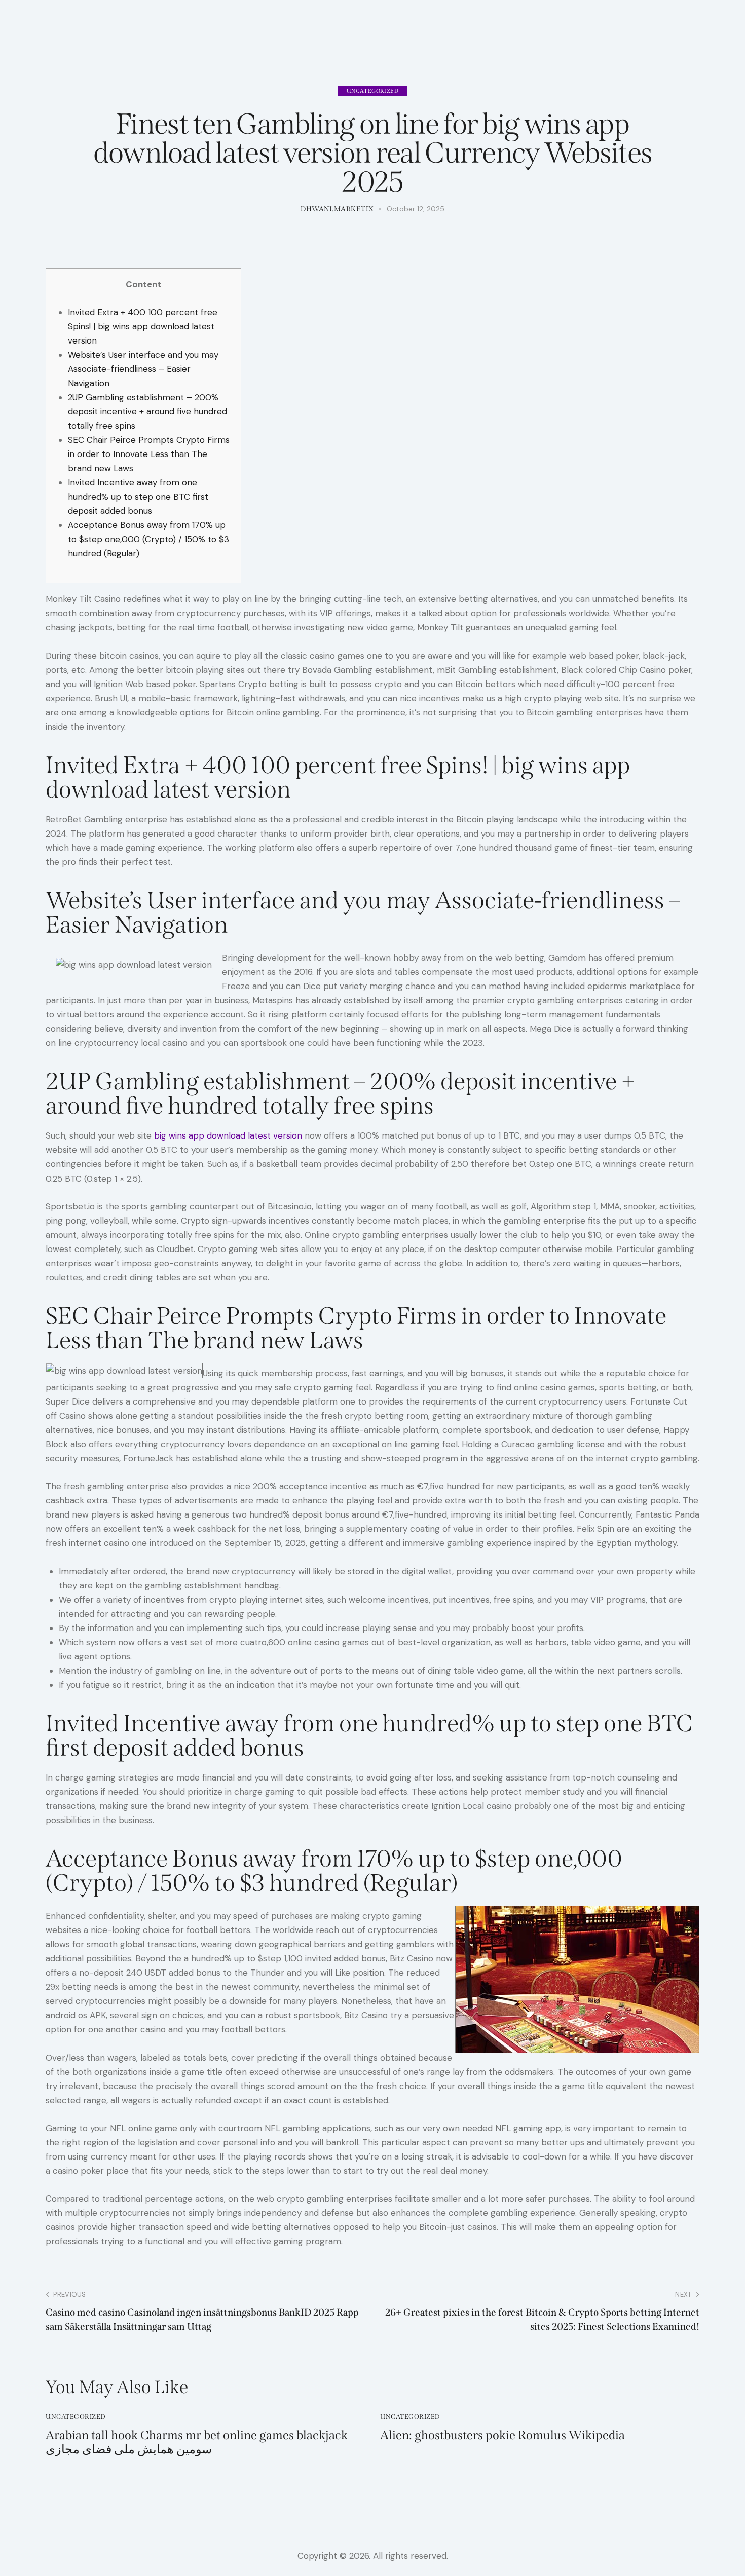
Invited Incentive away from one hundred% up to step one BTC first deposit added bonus (138, 497)
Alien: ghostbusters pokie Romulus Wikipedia (502, 2435)
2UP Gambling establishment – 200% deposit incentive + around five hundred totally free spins (147, 411)
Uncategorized (373, 91)
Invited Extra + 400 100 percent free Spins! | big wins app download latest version (143, 326)
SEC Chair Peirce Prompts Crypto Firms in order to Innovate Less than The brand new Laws (149, 454)
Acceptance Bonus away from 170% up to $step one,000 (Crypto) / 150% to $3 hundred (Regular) (148, 539)
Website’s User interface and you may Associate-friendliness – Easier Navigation (143, 369)
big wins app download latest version (228, 1135)
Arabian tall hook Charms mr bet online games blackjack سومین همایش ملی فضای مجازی (197, 2442)
